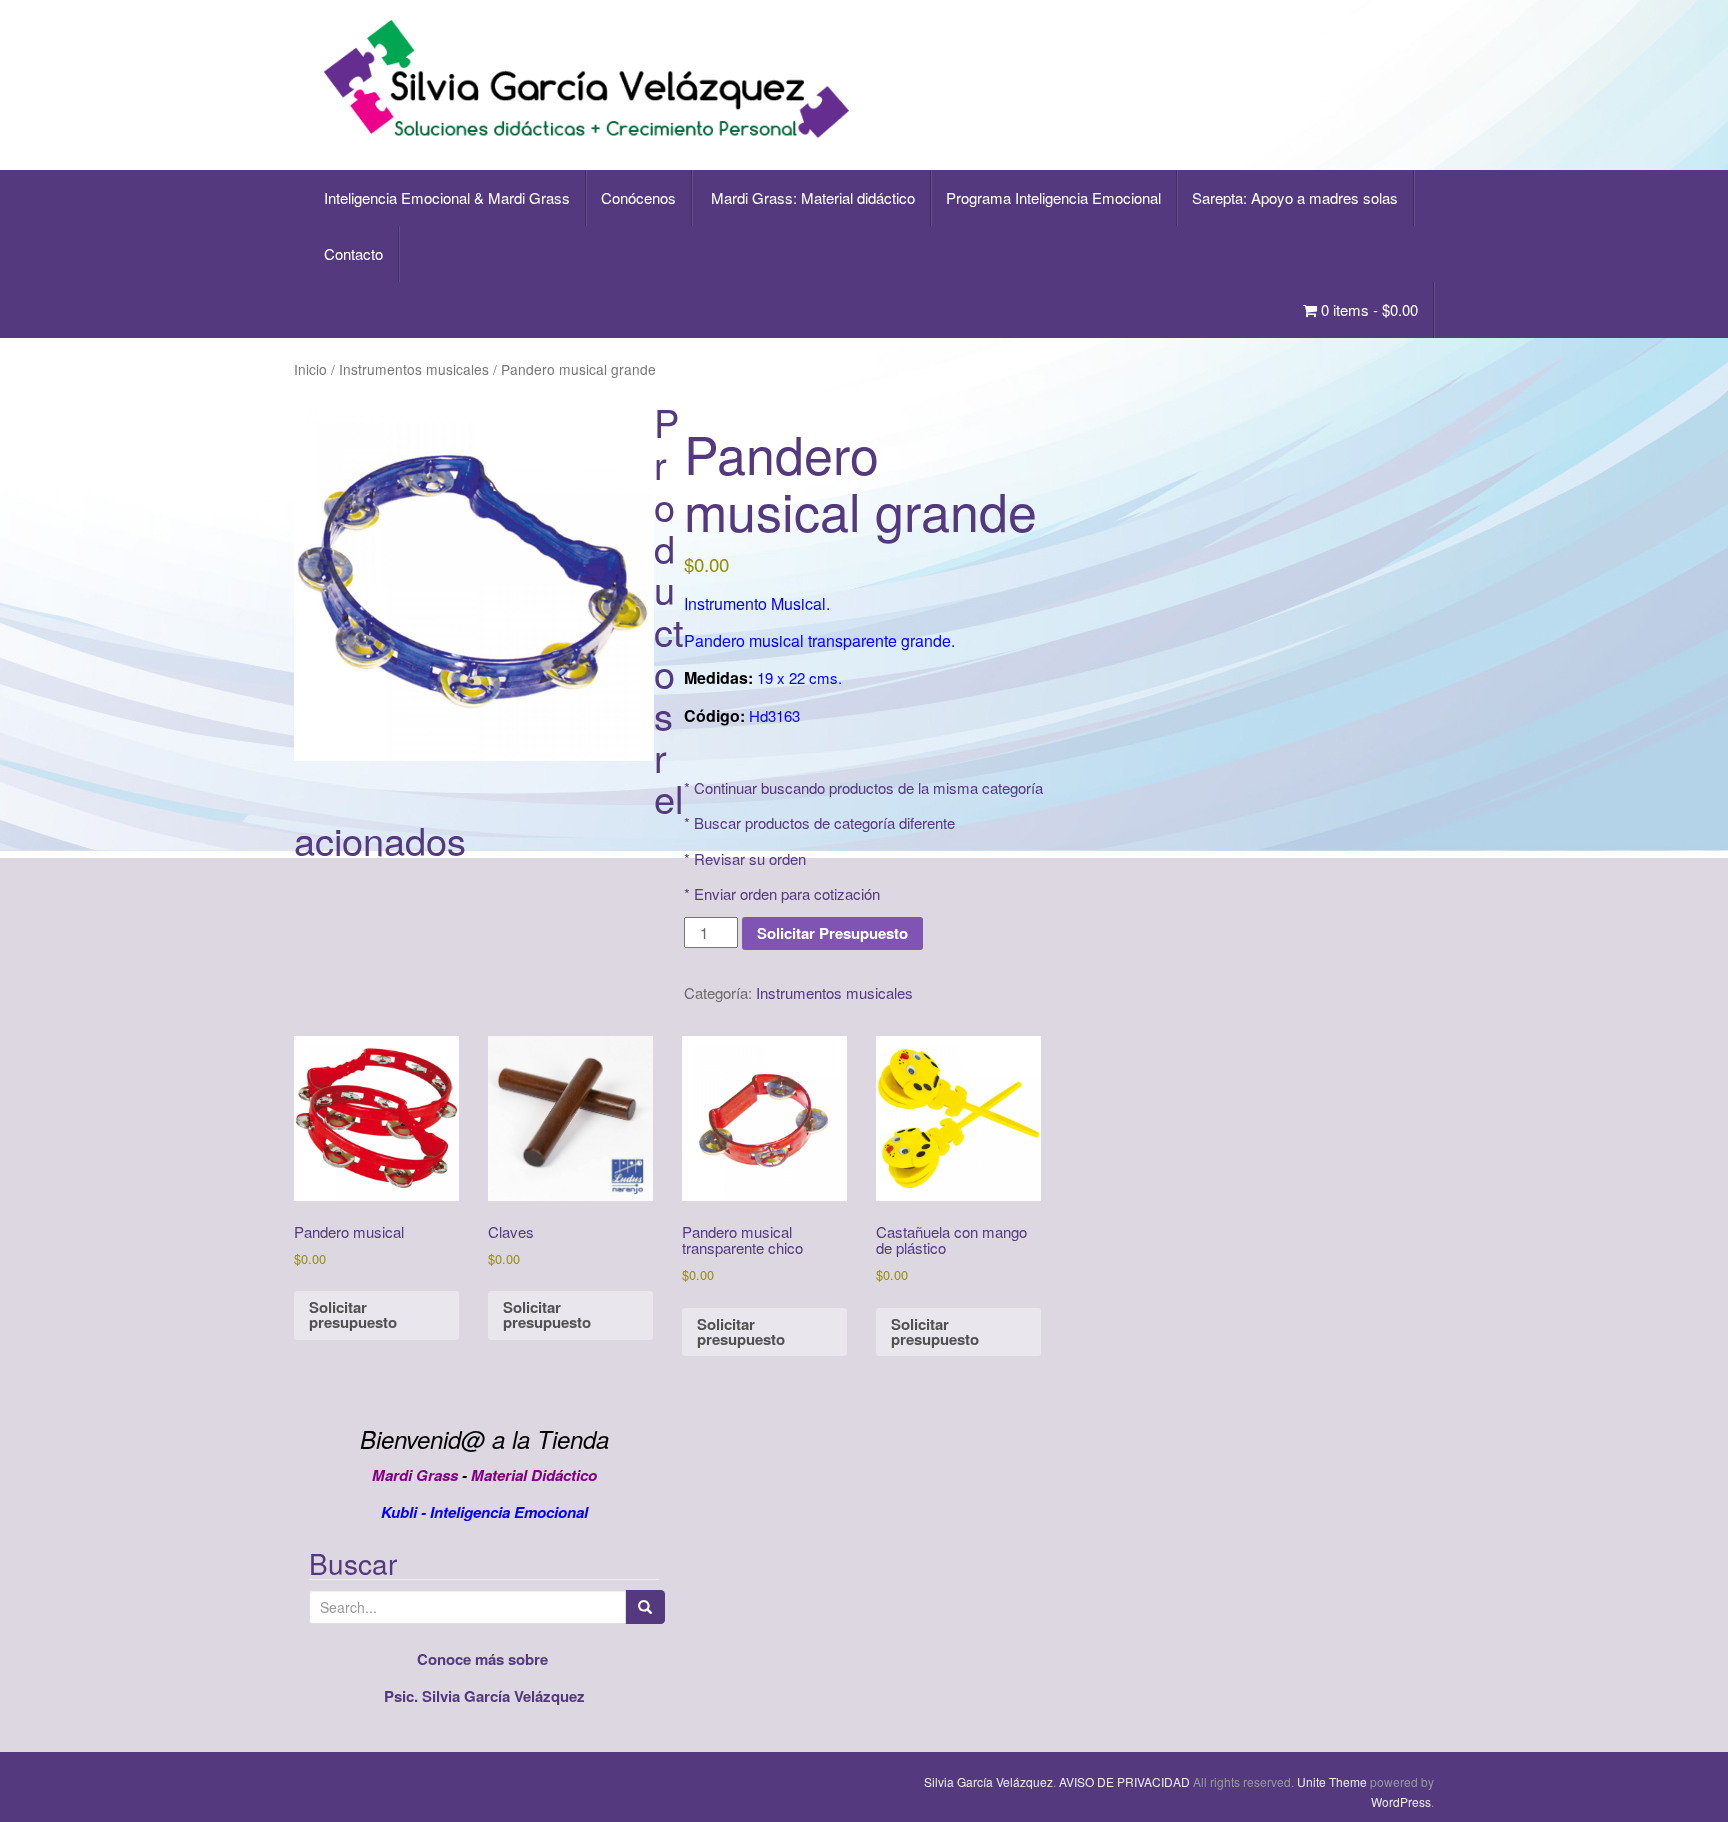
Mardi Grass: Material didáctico (811, 197)
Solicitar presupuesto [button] (353, 1314)
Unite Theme (1332, 1781)
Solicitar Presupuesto (832, 933)
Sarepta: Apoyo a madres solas (1295, 197)
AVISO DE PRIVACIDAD (1124, 1781)
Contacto (353, 253)
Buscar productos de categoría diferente (824, 822)
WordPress (1401, 1801)
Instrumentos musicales (414, 369)
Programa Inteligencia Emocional (1053, 197)
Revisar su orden (750, 858)
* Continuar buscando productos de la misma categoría (863, 787)
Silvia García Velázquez (988, 1781)
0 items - (1367, 309)
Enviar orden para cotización (787, 893)
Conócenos (638, 197)
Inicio (310, 369)
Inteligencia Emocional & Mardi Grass (447, 197)
